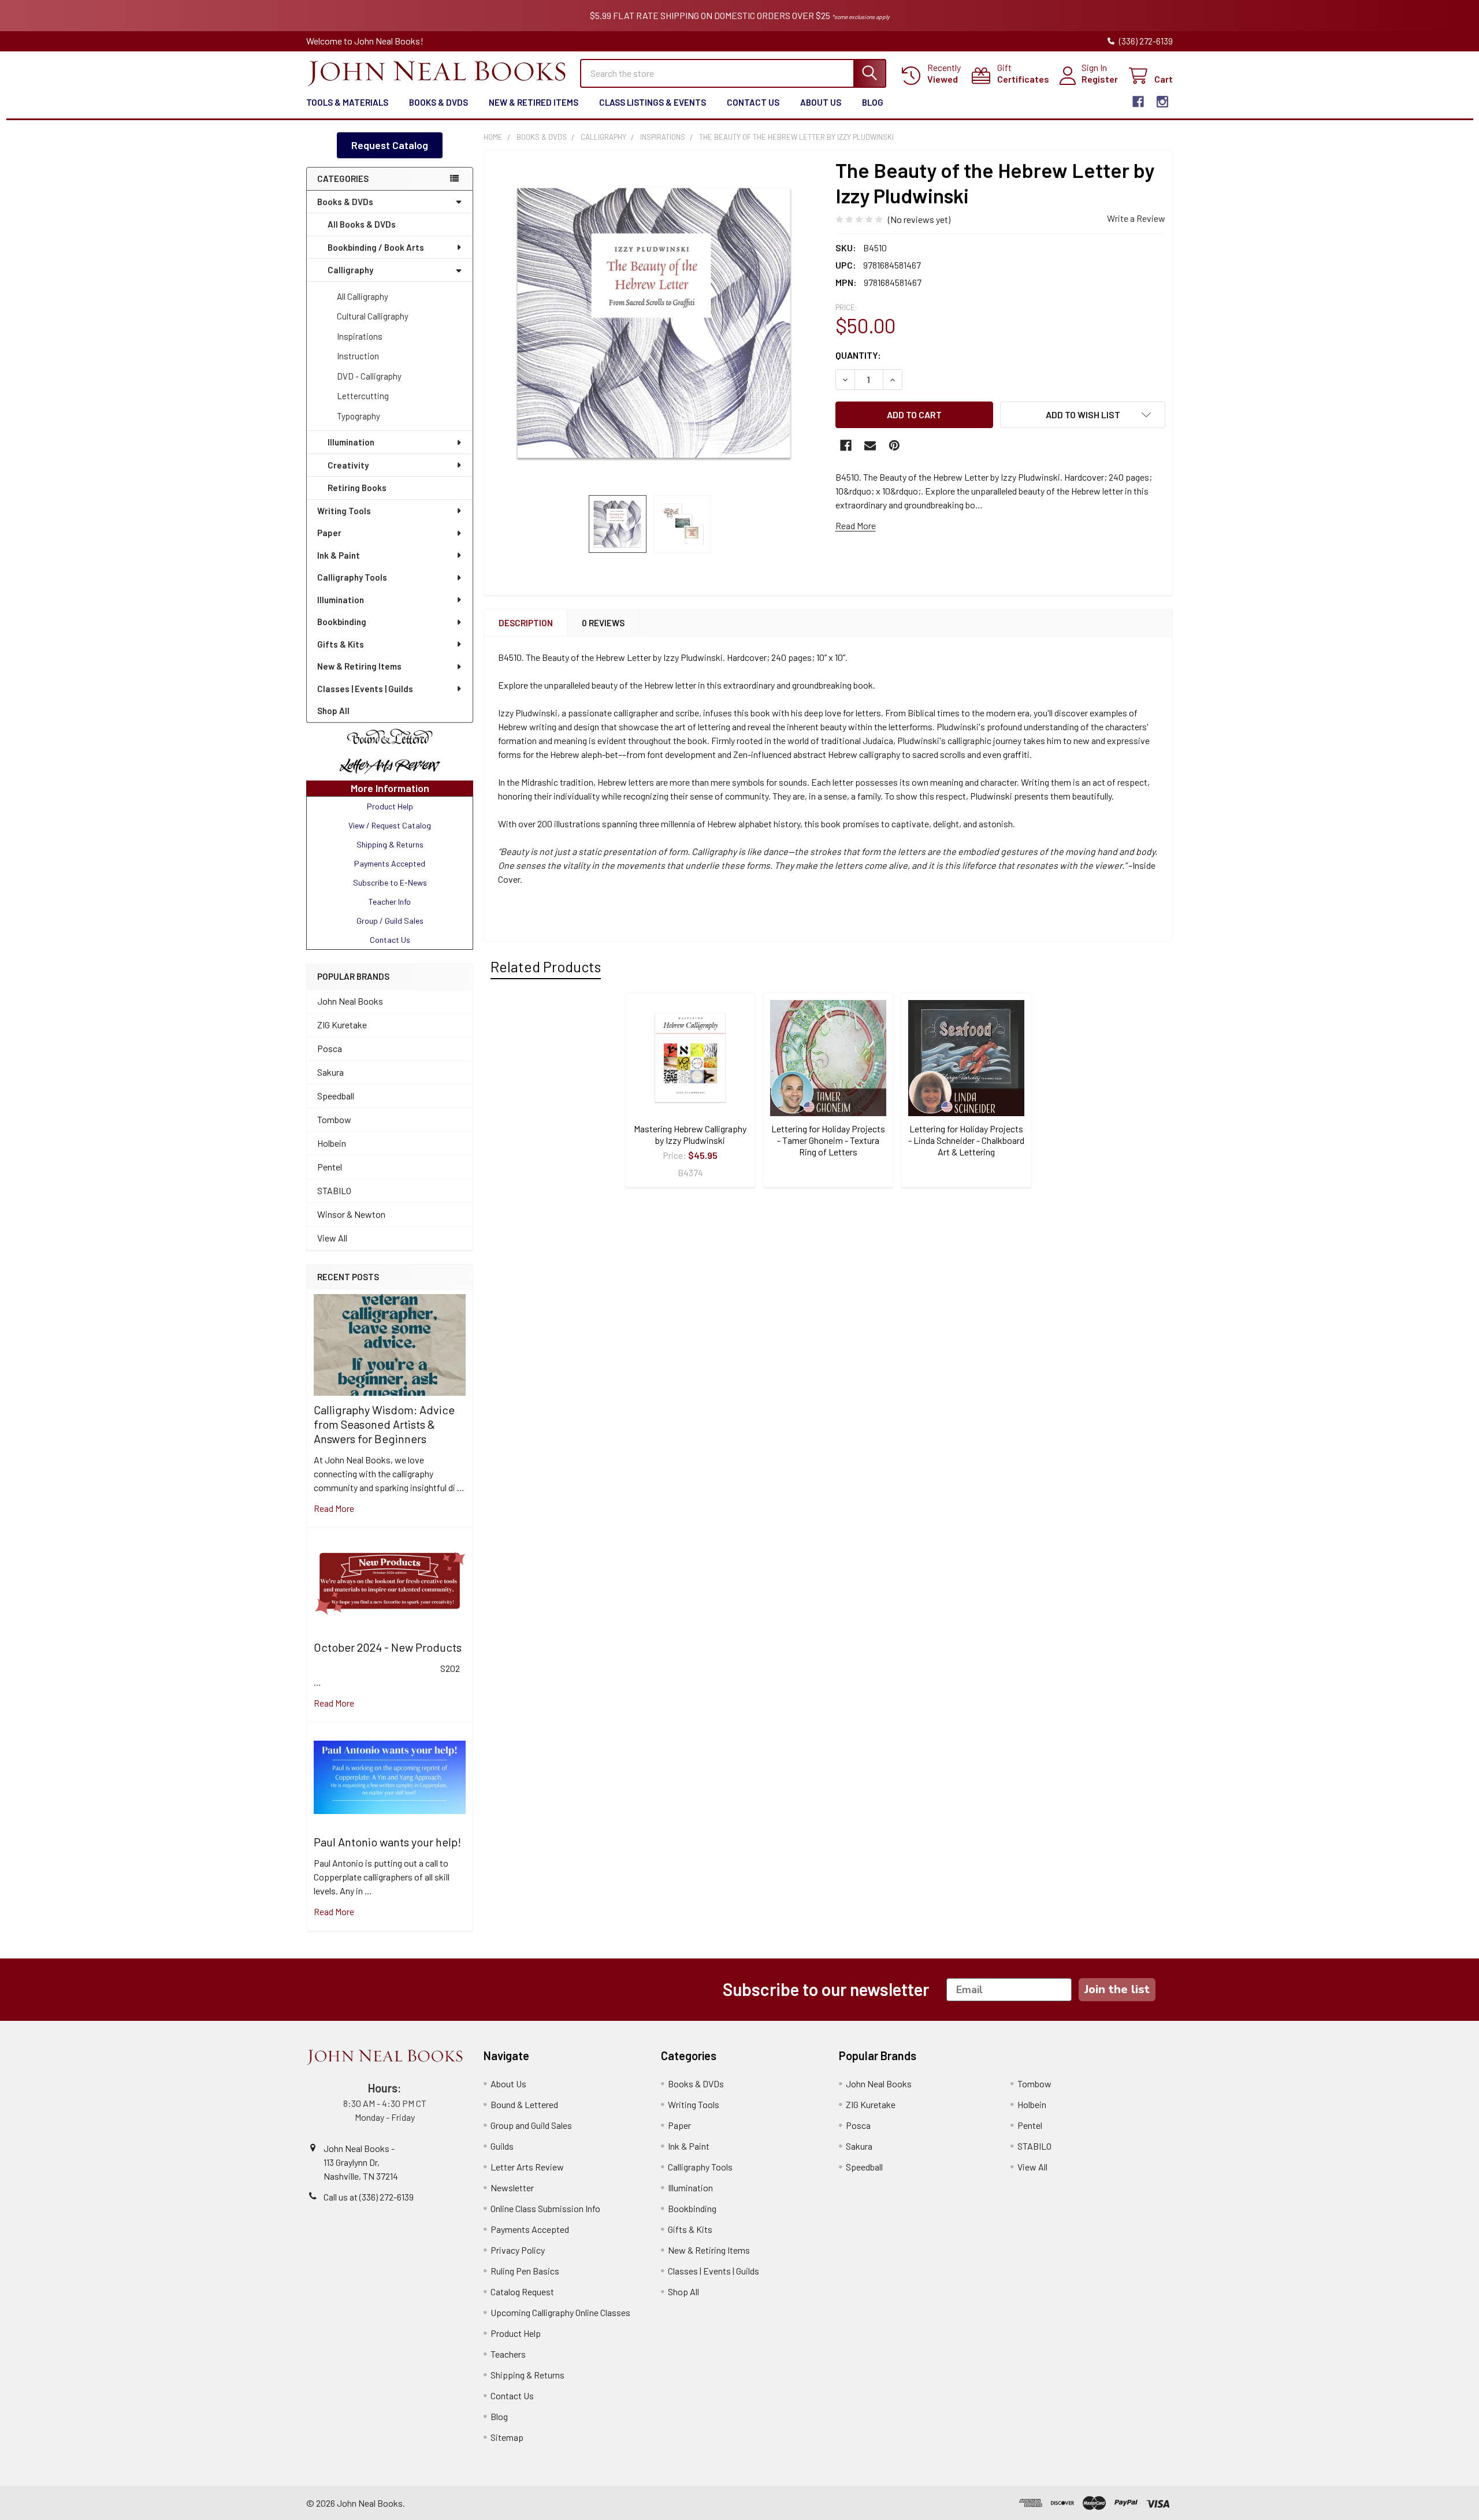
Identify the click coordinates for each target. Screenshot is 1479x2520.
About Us (821, 102)
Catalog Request (522, 2292)
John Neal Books (350, 1001)
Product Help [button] (390, 806)
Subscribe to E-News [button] (390, 882)
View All (332, 1238)
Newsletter (512, 2188)
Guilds (502, 2146)
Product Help (516, 2333)
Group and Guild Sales (531, 2125)
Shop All (333, 711)
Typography (358, 416)
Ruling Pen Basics (525, 2271)
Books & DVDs (439, 102)
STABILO (334, 1190)
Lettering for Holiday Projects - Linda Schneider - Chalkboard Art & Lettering (966, 1140)
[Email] (870, 445)
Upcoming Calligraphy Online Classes (560, 2312)
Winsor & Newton (351, 1214)
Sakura (330, 1072)
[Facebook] (1138, 102)
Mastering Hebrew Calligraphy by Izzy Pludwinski (690, 1134)
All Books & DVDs (362, 224)
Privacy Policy (518, 2250)
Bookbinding (342, 622)
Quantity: (858, 355)
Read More (856, 525)
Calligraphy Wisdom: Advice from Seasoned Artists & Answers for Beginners (384, 1424)
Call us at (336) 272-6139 (369, 2197)
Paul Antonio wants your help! (387, 1842)
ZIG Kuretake (342, 1025)
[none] (656, 323)
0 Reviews (603, 623)
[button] (390, 737)
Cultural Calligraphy (373, 316)
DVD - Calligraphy (369, 376)
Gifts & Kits (341, 644)
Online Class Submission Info (545, 2208)
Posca (330, 1048)
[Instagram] (1162, 102)
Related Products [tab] (546, 967)
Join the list (1117, 1989)
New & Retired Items (534, 102)
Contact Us (753, 102)
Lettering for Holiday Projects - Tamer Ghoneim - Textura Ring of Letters (828, 1140)
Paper (329, 533)
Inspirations (360, 336)
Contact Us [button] (390, 940)
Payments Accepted (530, 2229)
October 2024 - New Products (388, 1647)
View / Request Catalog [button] (390, 825)
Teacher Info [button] (390, 902)
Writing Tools (344, 511)
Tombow (334, 1119)
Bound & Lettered (524, 2104)
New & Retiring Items (359, 666)
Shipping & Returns (527, 2375)
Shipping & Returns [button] (390, 844)
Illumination (351, 442)
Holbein (332, 1143)
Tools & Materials (347, 102)
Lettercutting (363, 396)
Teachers (508, 2354)
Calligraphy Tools (352, 577)
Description (526, 623)
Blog (873, 102)
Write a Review (1136, 218)
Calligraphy (350, 270)
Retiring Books (357, 488)
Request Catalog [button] (390, 145)
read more (334, 1508)
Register (1100, 79)
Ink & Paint (339, 555)
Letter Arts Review (527, 2167)
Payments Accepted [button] (390, 863)
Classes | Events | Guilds (365, 689)
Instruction (358, 356)
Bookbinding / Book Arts (376, 247)
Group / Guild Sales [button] (390, 921)
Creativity (348, 465)
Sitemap (507, 2437)
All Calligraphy (363, 296)
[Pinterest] (894, 445)
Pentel (330, 1167)
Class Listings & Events (653, 102)
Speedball (336, 1096)
